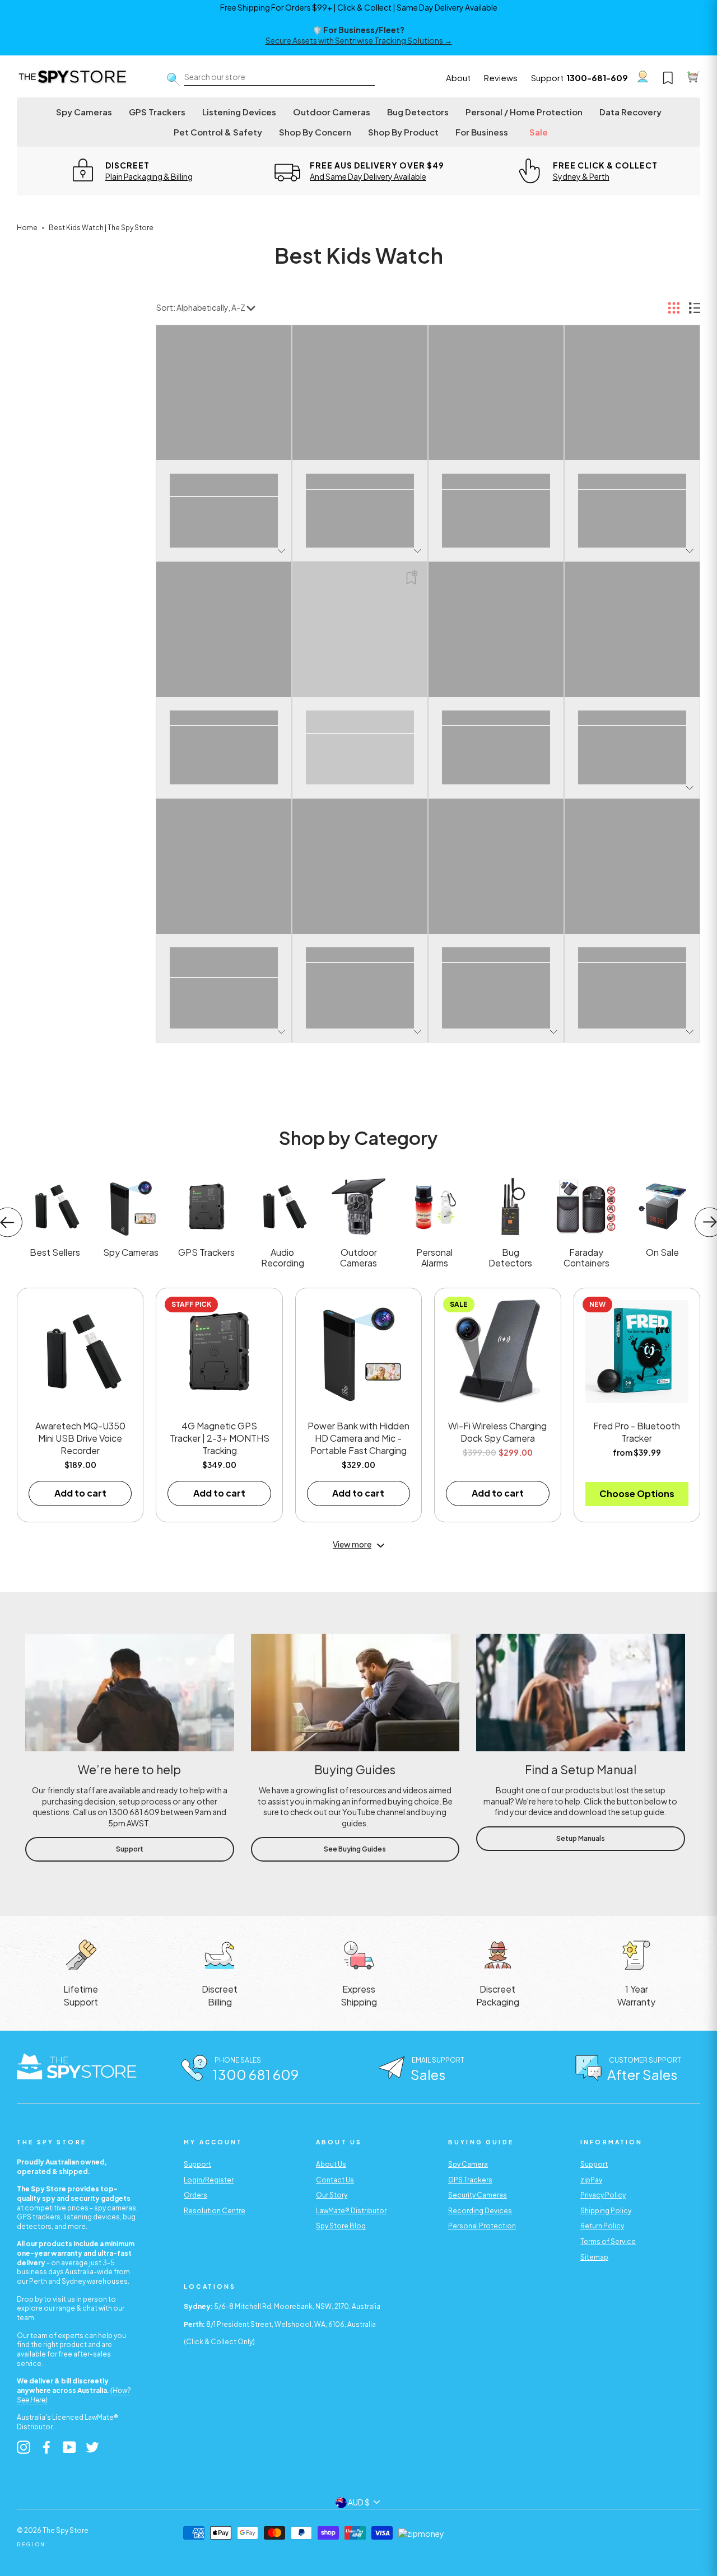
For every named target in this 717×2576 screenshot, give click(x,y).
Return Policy (602, 2226)
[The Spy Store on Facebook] (46, 2447)
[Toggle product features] (281, 551)
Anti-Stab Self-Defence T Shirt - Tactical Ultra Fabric (360, 955)
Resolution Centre (215, 2211)
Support (547, 78)
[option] (131, 171)
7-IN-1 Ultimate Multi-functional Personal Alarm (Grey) (632, 718)
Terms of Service (608, 2241)
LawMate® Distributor (351, 2211)
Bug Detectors (418, 112)
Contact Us (335, 2180)
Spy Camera (468, 2164)
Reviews (501, 78)
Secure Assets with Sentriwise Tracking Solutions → (359, 40)
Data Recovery (630, 112)
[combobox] (280, 78)
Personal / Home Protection (524, 112)
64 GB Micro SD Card (496, 714)
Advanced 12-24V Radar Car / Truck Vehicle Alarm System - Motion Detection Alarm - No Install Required (224, 962)
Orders (195, 2195)
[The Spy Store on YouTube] (69, 2447)
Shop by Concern (315, 132)
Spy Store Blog (341, 2226)
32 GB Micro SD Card (496, 477)
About (458, 78)
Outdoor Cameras (332, 112)
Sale (539, 132)
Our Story (332, 2195)
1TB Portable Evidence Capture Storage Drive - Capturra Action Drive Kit (224, 485)
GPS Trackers (157, 112)
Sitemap (594, 2257)
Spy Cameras (84, 112)
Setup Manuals (581, 1838)
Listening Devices (239, 112)
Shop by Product (403, 132)
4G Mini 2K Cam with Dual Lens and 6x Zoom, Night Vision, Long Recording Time (360, 721)
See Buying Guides (355, 1849)
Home (27, 228)
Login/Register (209, 2180)
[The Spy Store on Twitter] (92, 2447)
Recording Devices (480, 2211)
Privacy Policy (603, 2195)
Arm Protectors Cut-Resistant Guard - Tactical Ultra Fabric (632, 955)
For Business (482, 132)
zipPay (591, 2180)
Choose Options (637, 1493)
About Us (331, 2164)
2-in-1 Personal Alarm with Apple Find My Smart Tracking (360, 481)
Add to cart (80, 1493)
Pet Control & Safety (218, 132)
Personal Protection (482, 2226)
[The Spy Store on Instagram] (24, 2447)
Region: (33, 2544)
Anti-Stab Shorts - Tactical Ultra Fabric (496, 955)
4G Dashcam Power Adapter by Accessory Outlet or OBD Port (224, 718)
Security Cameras (478, 2195)
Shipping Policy (606, 2211)
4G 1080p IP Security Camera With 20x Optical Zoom (632, 481)
